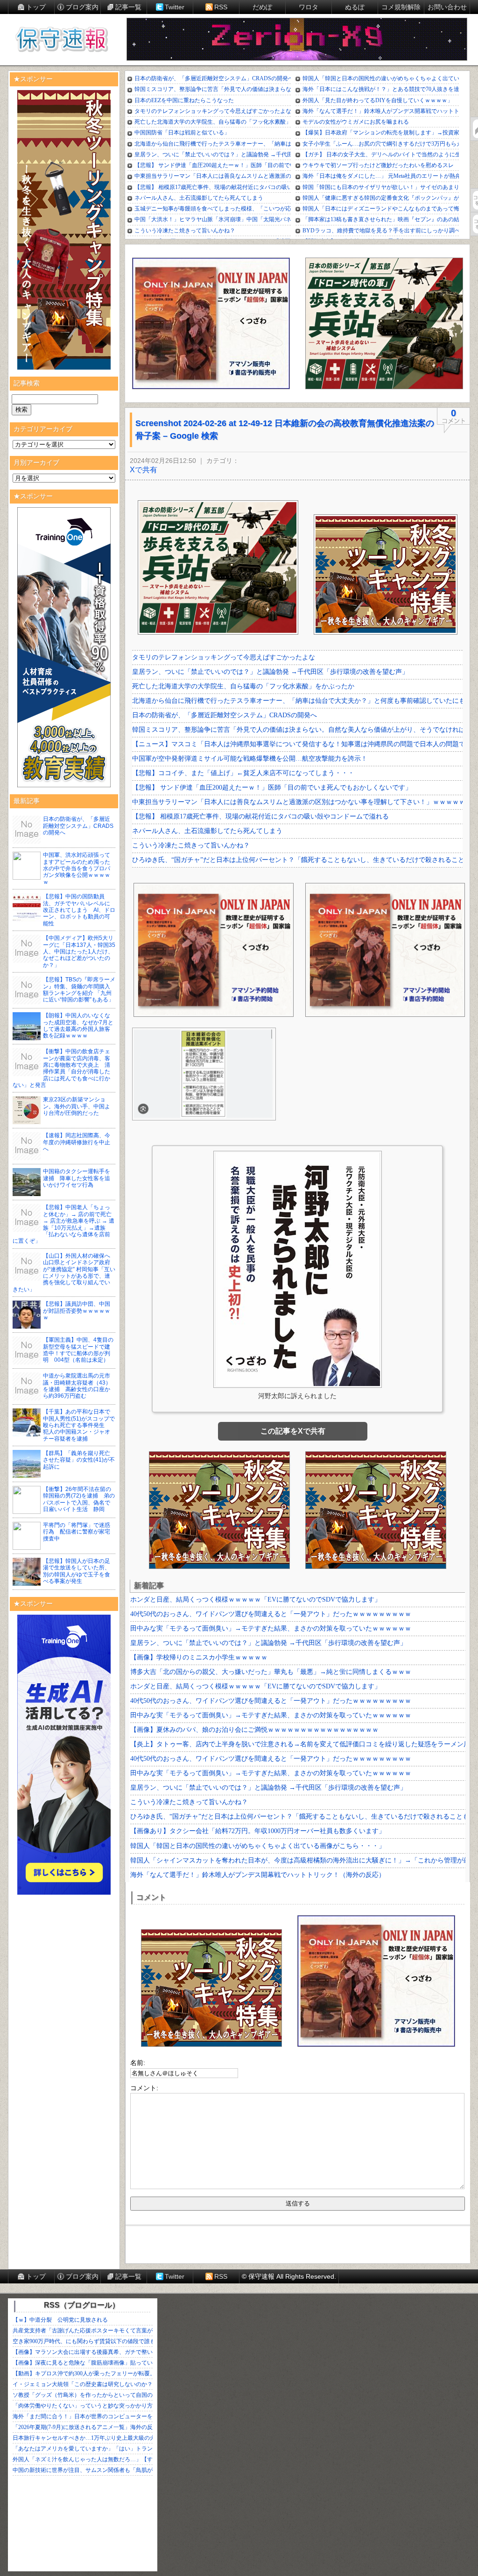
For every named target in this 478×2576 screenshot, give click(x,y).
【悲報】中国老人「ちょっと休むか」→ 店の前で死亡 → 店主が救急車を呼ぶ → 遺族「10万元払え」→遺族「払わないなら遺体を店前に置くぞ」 (63, 1224)
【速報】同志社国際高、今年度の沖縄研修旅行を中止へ (77, 1142)
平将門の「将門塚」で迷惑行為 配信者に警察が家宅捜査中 (77, 1532)
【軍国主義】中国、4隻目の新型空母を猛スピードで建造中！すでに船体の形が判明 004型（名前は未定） (78, 1350)
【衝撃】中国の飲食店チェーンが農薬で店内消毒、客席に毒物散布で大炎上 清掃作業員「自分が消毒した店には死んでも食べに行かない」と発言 (61, 1068)
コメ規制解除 (401, 7)
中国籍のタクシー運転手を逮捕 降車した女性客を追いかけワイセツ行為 (77, 1178)
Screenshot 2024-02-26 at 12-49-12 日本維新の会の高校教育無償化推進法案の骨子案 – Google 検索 (285, 430)
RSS (221, 7)
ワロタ (309, 7)
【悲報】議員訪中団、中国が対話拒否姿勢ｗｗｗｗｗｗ (77, 1311)
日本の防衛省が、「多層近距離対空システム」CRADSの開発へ (78, 826)
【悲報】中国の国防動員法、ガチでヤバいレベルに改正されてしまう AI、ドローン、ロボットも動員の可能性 (79, 910)
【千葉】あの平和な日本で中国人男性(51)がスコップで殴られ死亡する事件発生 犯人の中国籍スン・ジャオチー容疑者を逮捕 (79, 1425)
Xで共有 (144, 470)
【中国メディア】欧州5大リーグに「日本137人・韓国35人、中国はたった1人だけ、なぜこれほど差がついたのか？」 (79, 952)
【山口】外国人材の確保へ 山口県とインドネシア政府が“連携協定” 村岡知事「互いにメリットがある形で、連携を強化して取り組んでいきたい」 (64, 1273)
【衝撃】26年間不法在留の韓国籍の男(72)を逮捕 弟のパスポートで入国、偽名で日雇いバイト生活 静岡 (79, 1499)
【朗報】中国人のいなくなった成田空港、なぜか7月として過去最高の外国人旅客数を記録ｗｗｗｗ (78, 1025)
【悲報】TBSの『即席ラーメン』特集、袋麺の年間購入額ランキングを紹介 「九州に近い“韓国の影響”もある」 (79, 990)
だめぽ (262, 7)
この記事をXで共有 (293, 1431)
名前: (138, 2063)
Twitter (175, 7)
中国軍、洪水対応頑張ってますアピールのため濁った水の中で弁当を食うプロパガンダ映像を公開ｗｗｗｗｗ (77, 868)
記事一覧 (128, 7)
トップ (36, 7)
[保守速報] (62, 40)
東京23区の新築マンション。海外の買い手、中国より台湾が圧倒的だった (77, 1106)
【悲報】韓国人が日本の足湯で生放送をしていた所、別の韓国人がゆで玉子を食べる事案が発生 (77, 1571)
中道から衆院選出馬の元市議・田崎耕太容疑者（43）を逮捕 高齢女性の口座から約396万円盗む (77, 1386)
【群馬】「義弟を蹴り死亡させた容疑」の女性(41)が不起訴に (79, 1460)
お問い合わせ (447, 7)
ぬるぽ (355, 7)
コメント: (144, 2088)
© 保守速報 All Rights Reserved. (289, 2276)
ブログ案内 (82, 7)
